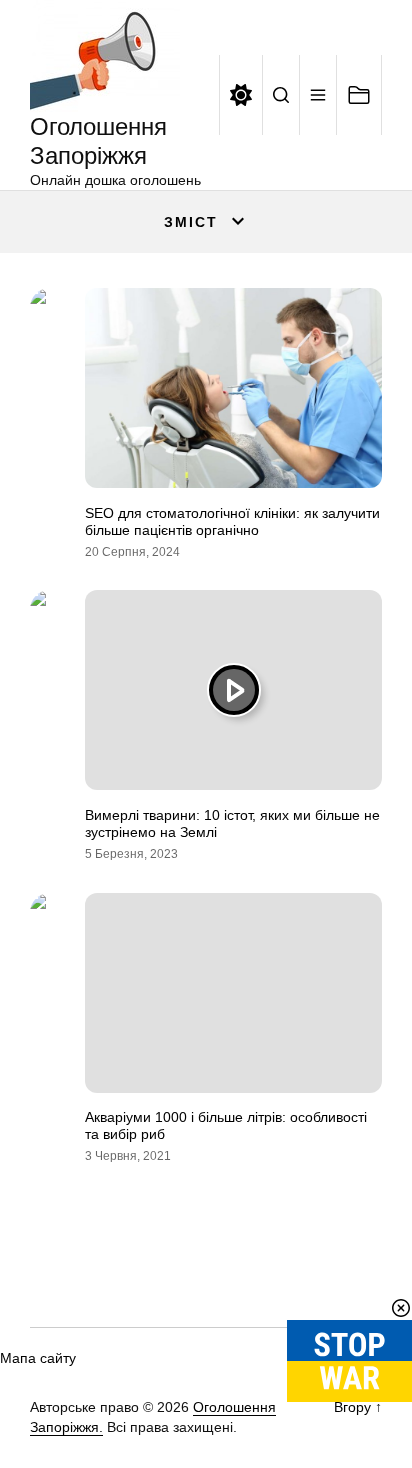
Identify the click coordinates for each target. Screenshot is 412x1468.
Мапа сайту (38, 1358)
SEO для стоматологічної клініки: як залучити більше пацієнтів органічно (232, 521)
